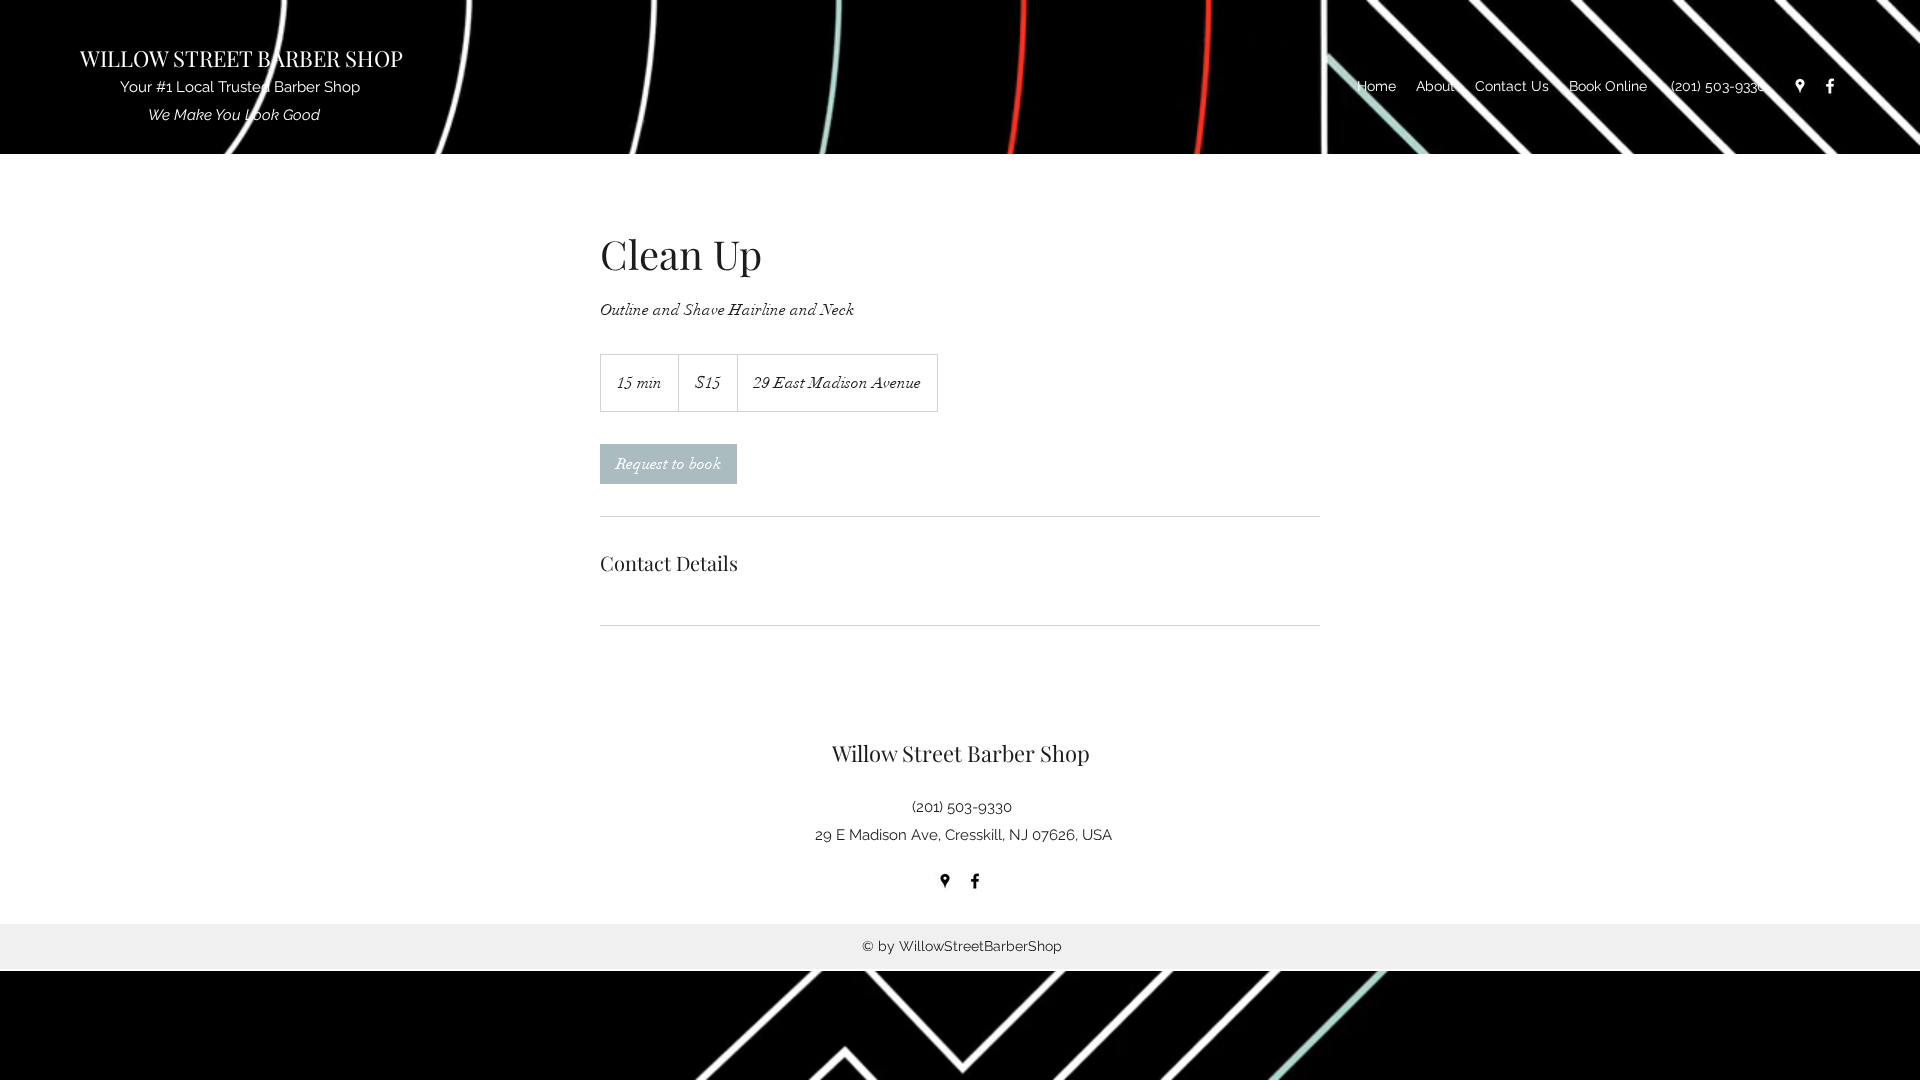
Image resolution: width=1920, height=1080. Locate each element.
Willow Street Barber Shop (963, 753)
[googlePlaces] (1800, 86)
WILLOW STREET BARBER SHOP (244, 58)
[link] (668, 464)
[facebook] (1830, 86)
